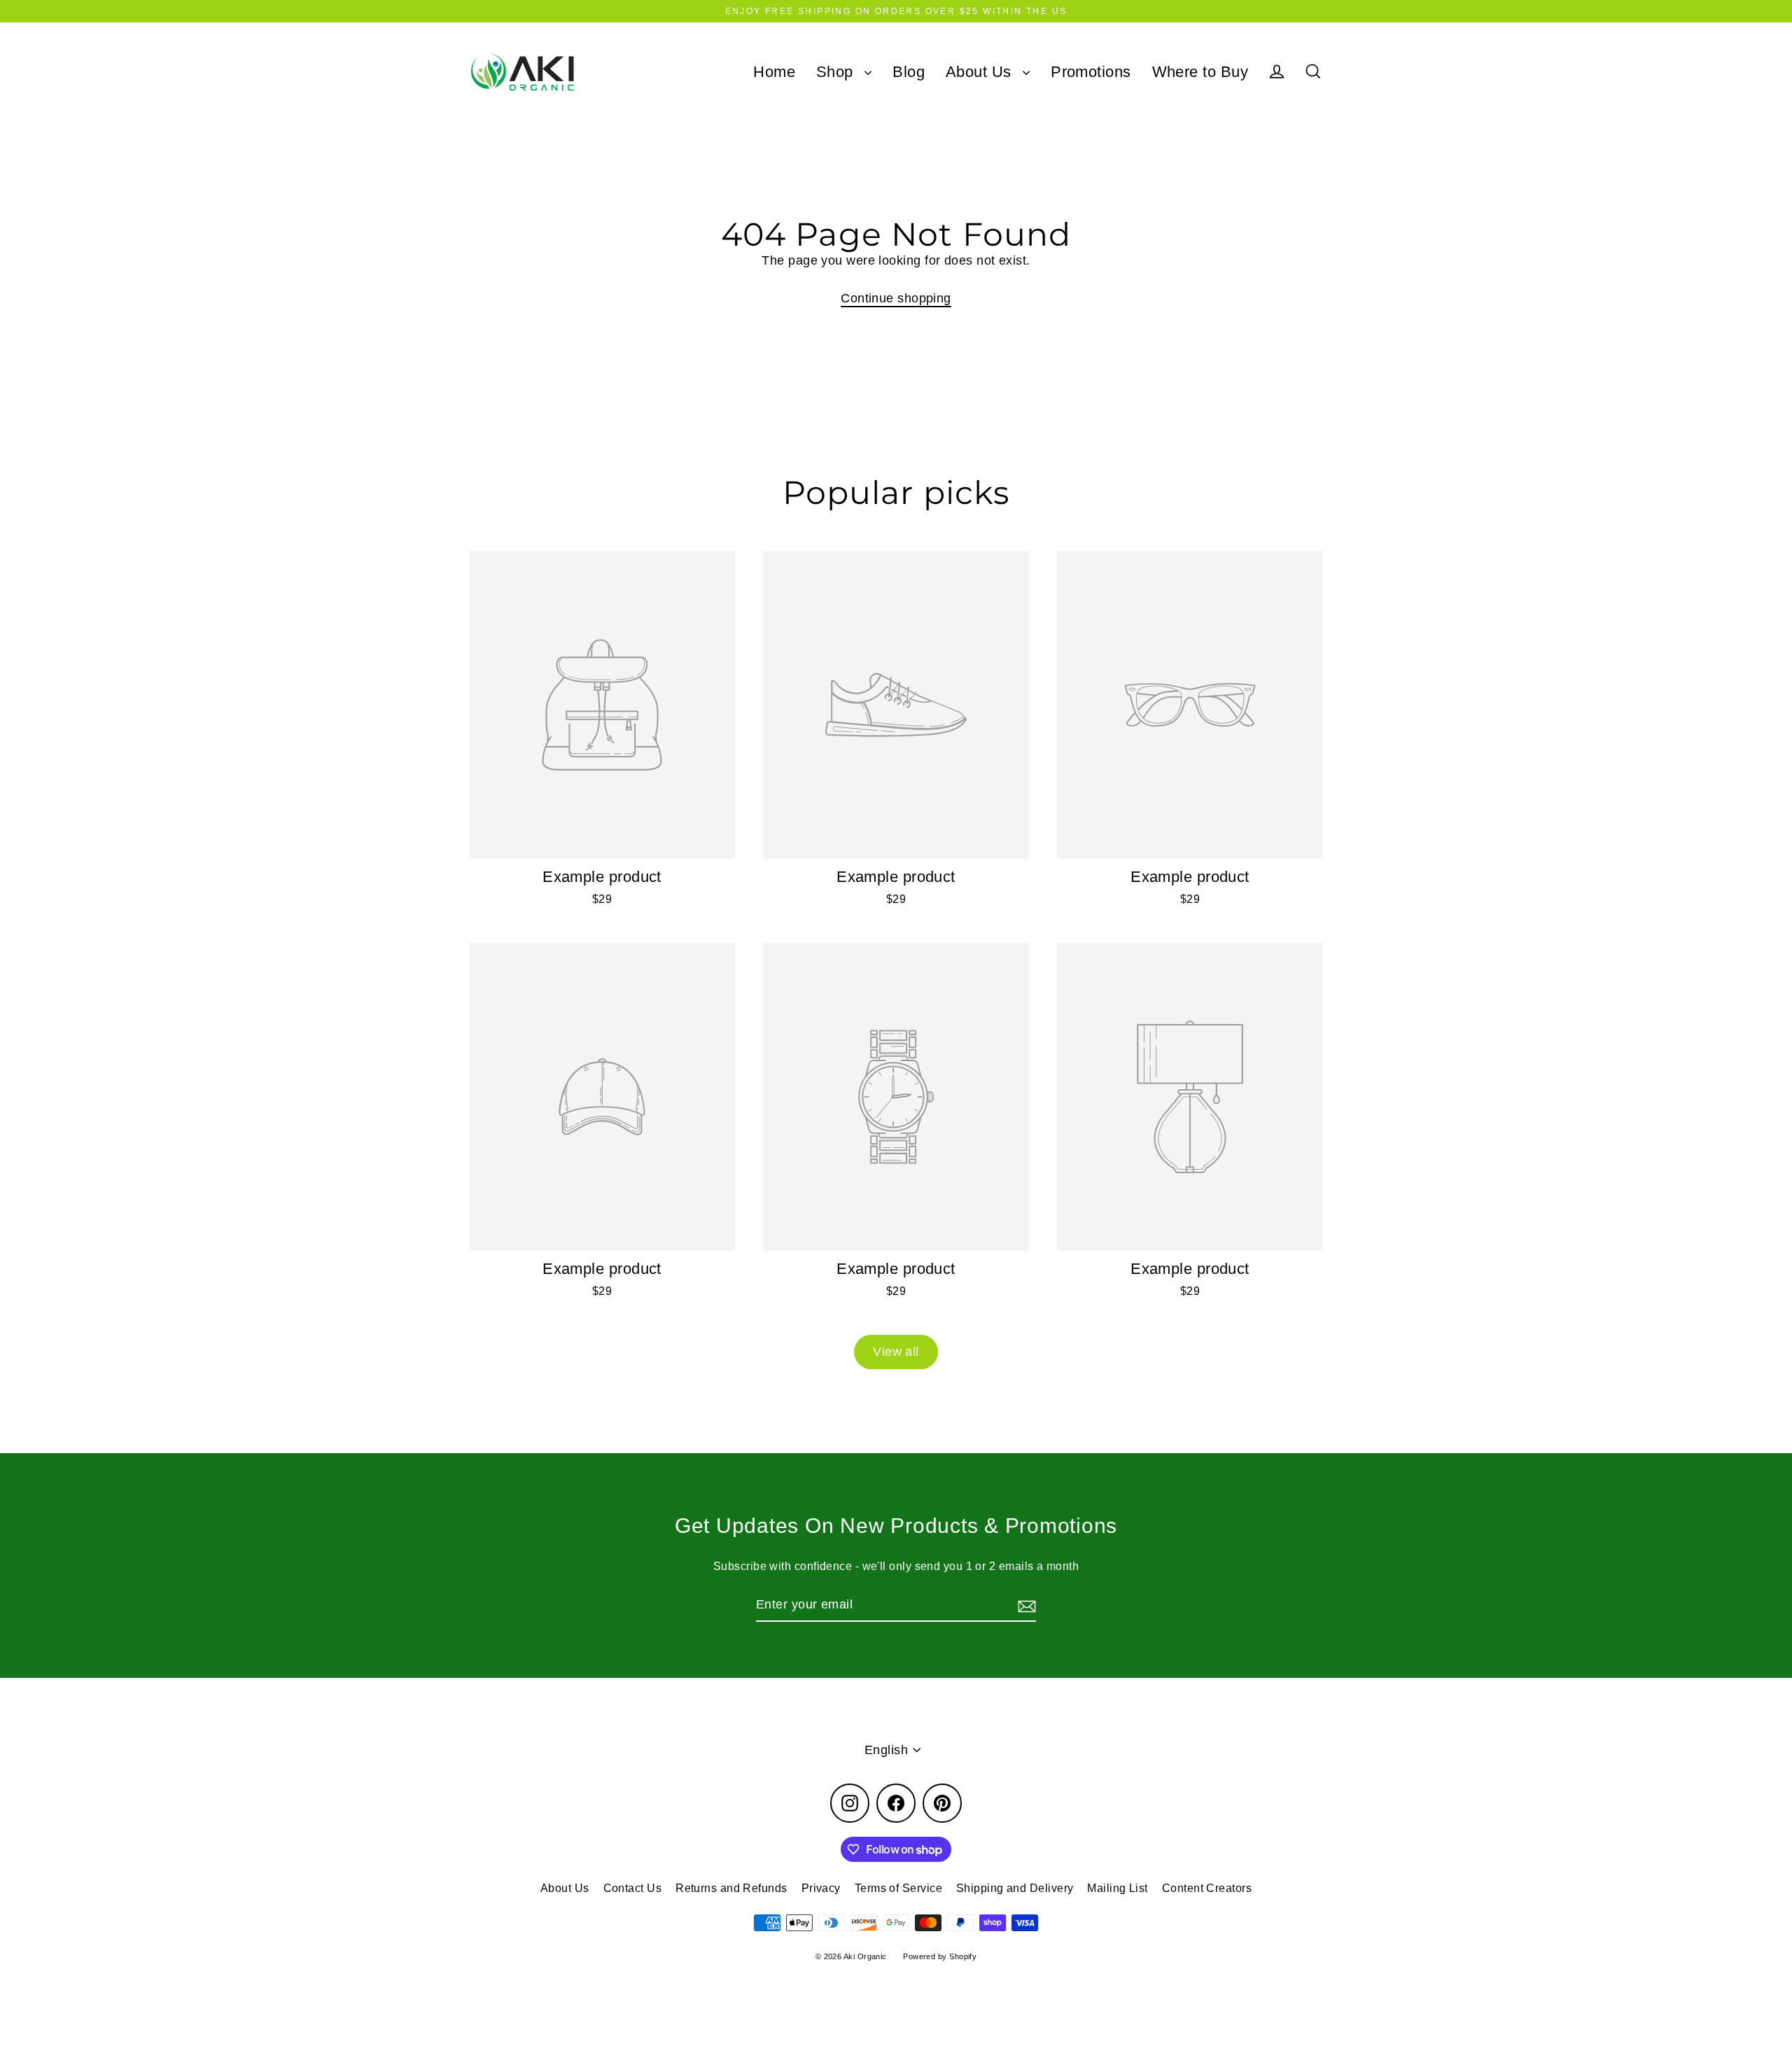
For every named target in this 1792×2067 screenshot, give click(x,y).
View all (896, 1352)
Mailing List (1117, 1888)
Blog (909, 72)
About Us (981, 72)
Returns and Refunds (731, 1888)
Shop (837, 72)
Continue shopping (896, 298)
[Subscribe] (1025, 1605)
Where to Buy (1200, 72)
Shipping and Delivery (1015, 1888)
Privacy (821, 1888)
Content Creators (1207, 1888)
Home (774, 72)
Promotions (1091, 72)
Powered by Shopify (940, 1956)
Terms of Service (898, 1888)
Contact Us (633, 1888)
